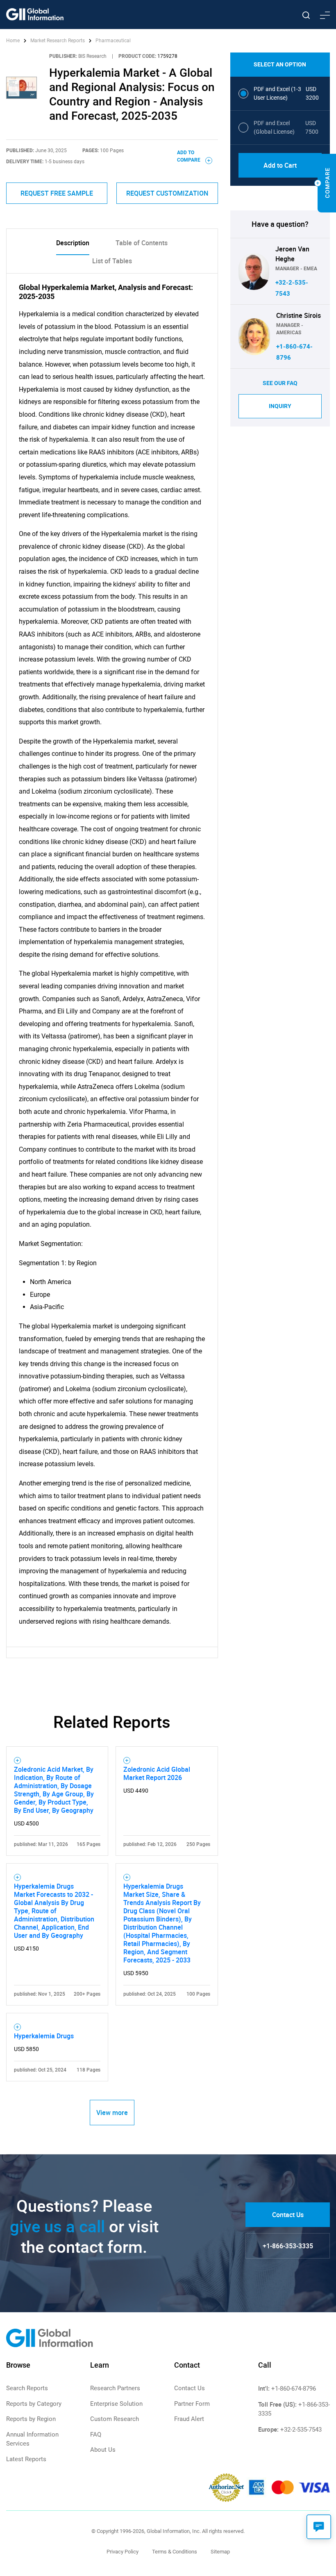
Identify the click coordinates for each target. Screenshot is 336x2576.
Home (14, 41)
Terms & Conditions (175, 2552)
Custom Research (115, 2419)
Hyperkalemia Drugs (44, 2036)
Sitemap (220, 2552)
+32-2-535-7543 (301, 2430)
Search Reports (27, 2388)
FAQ (96, 2435)
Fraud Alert (189, 2419)
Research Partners (115, 2388)
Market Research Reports (58, 41)
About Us (103, 2450)
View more (112, 2113)
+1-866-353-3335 (288, 2246)
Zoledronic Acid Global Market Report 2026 (157, 1773)
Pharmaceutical (113, 41)
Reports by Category (34, 2404)
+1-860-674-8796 (294, 2389)
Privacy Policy (123, 2552)
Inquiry (280, 406)
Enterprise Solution (116, 2404)
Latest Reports (26, 2459)
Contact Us (288, 2215)
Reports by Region (31, 2419)
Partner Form (192, 2404)
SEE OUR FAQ (280, 383)
